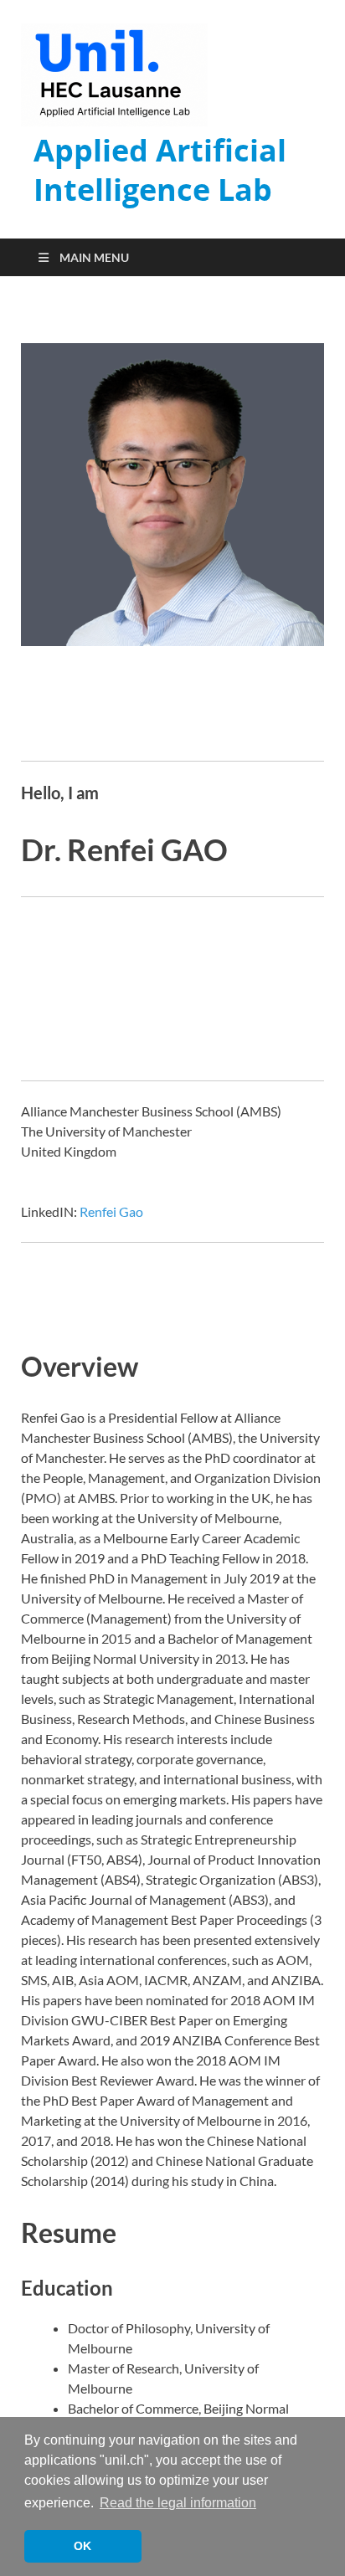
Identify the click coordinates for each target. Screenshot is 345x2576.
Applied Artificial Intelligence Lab (160, 170)
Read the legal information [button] (178, 2503)
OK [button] (82, 2546)
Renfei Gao (111, 1211)
